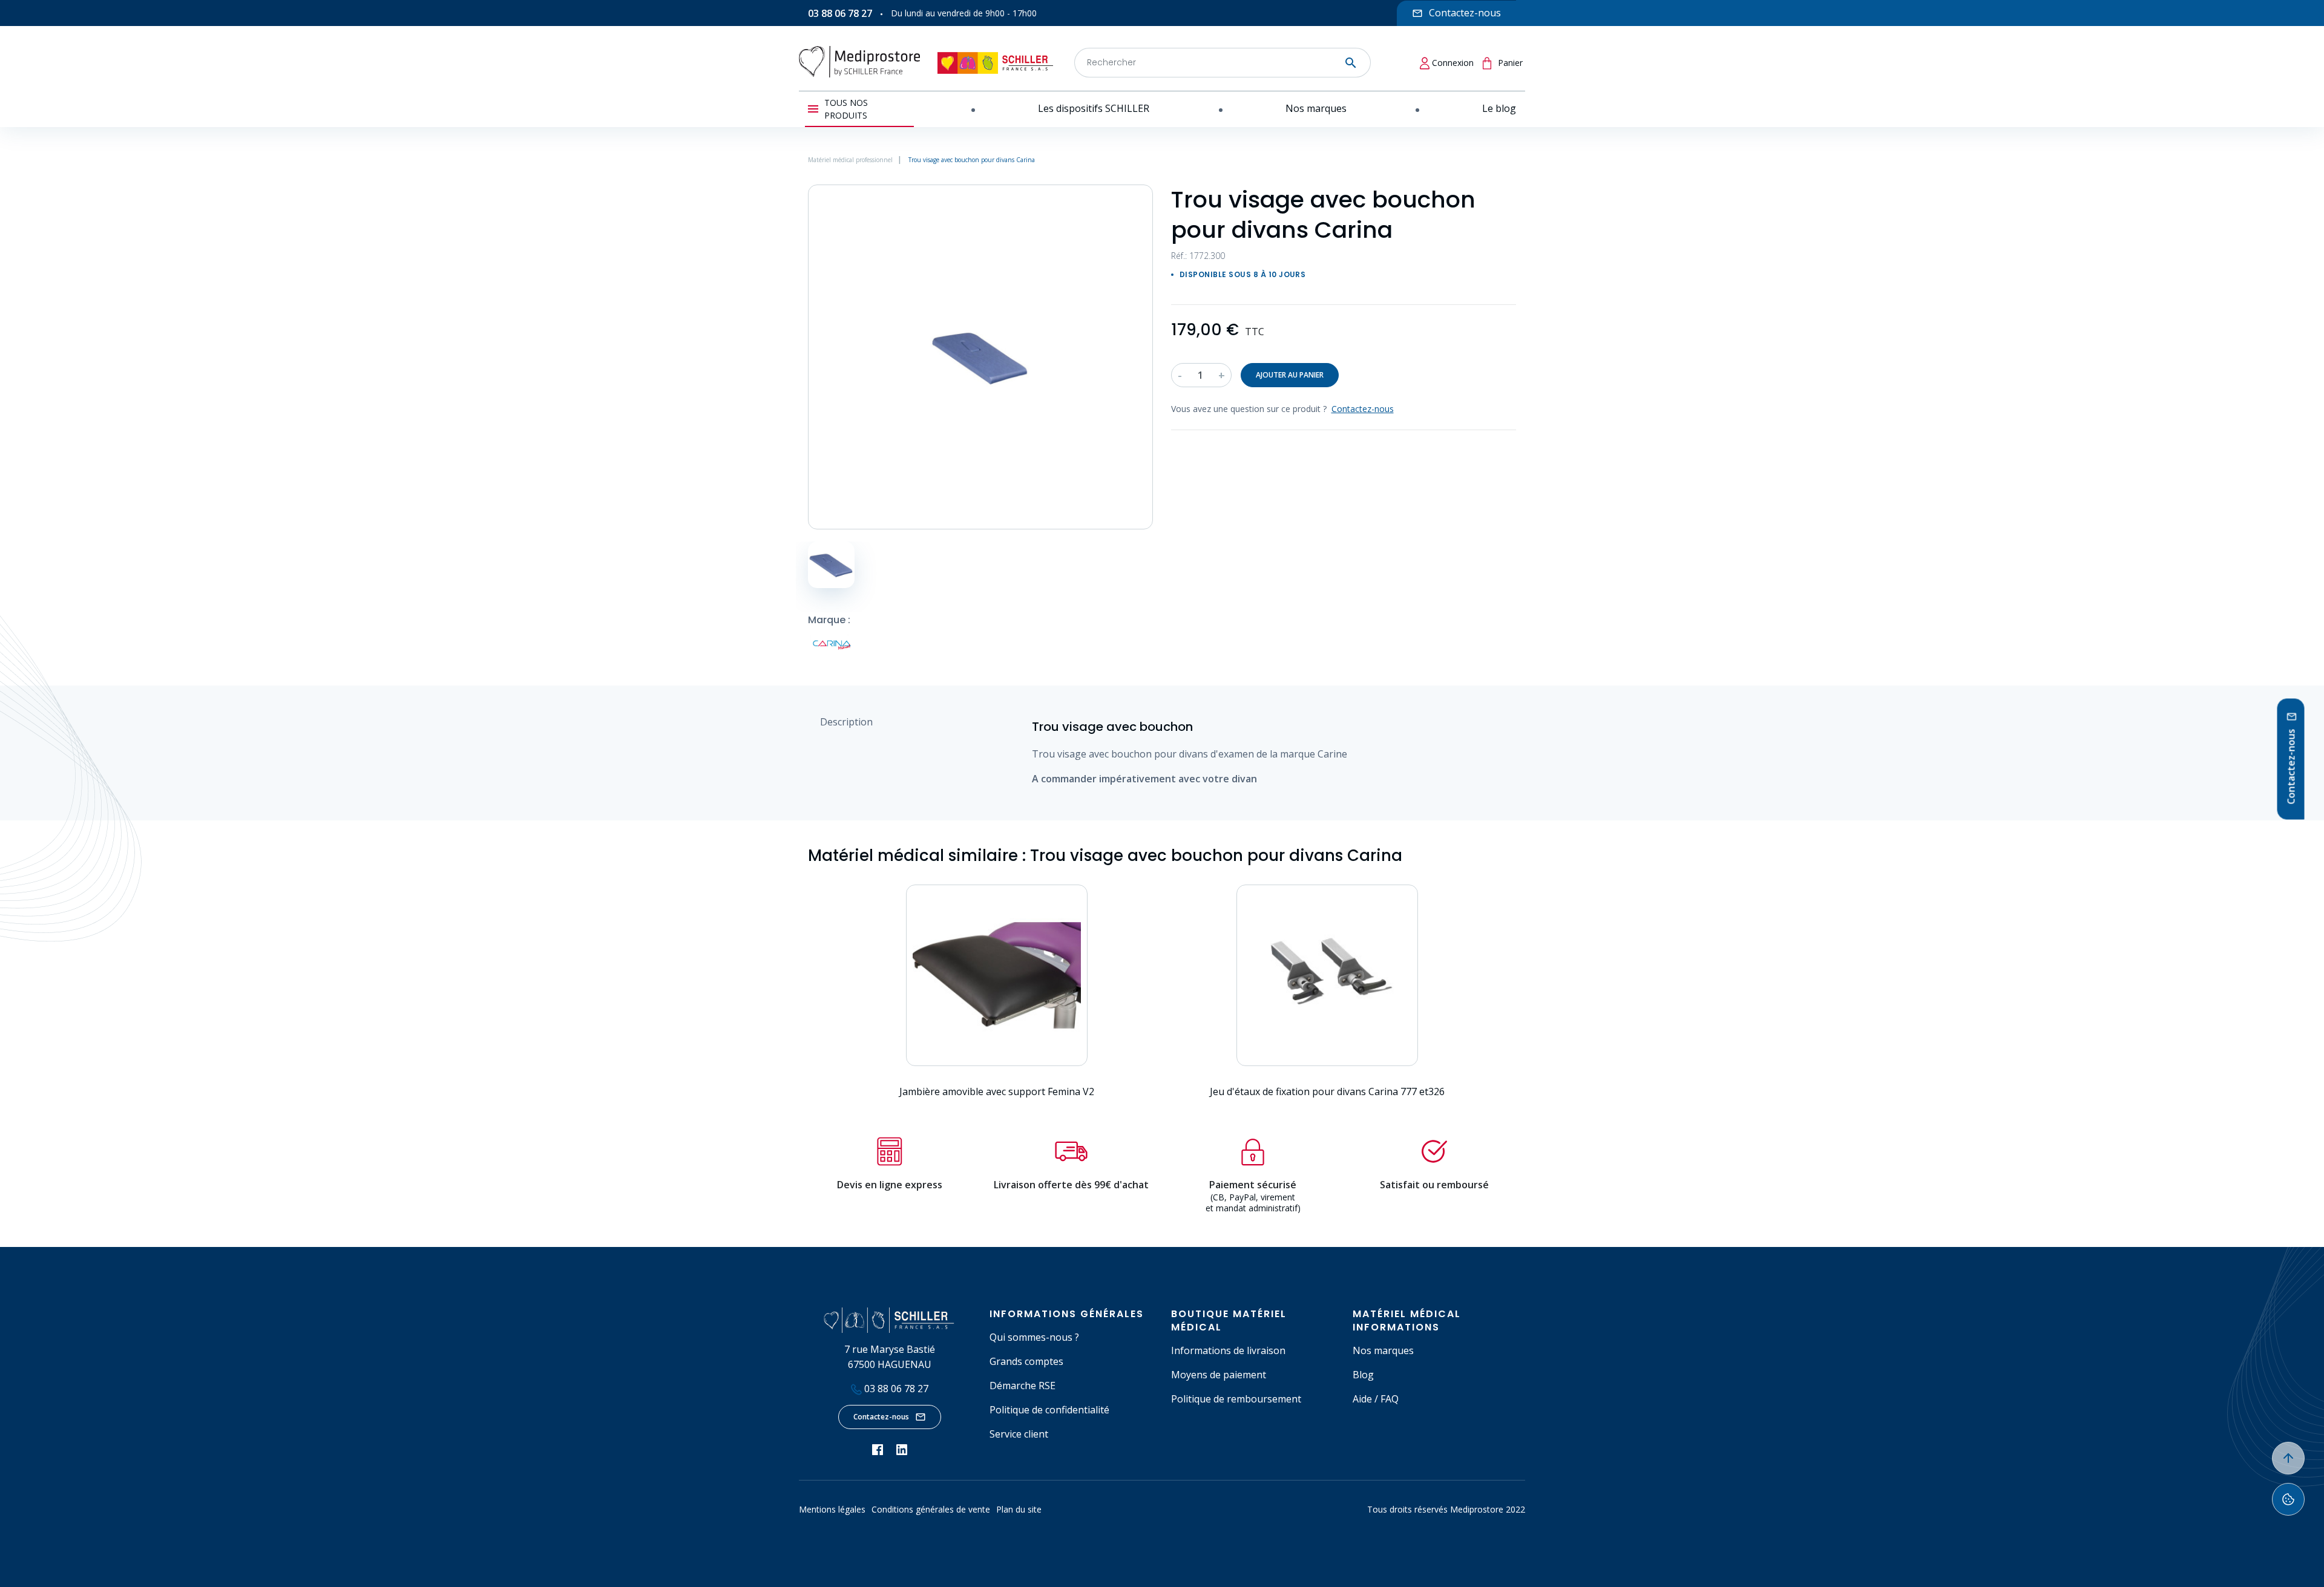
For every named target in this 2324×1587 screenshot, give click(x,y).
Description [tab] (846, 722)
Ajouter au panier (1290, 375)
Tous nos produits (846, 109)
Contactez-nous (881, 1417)
